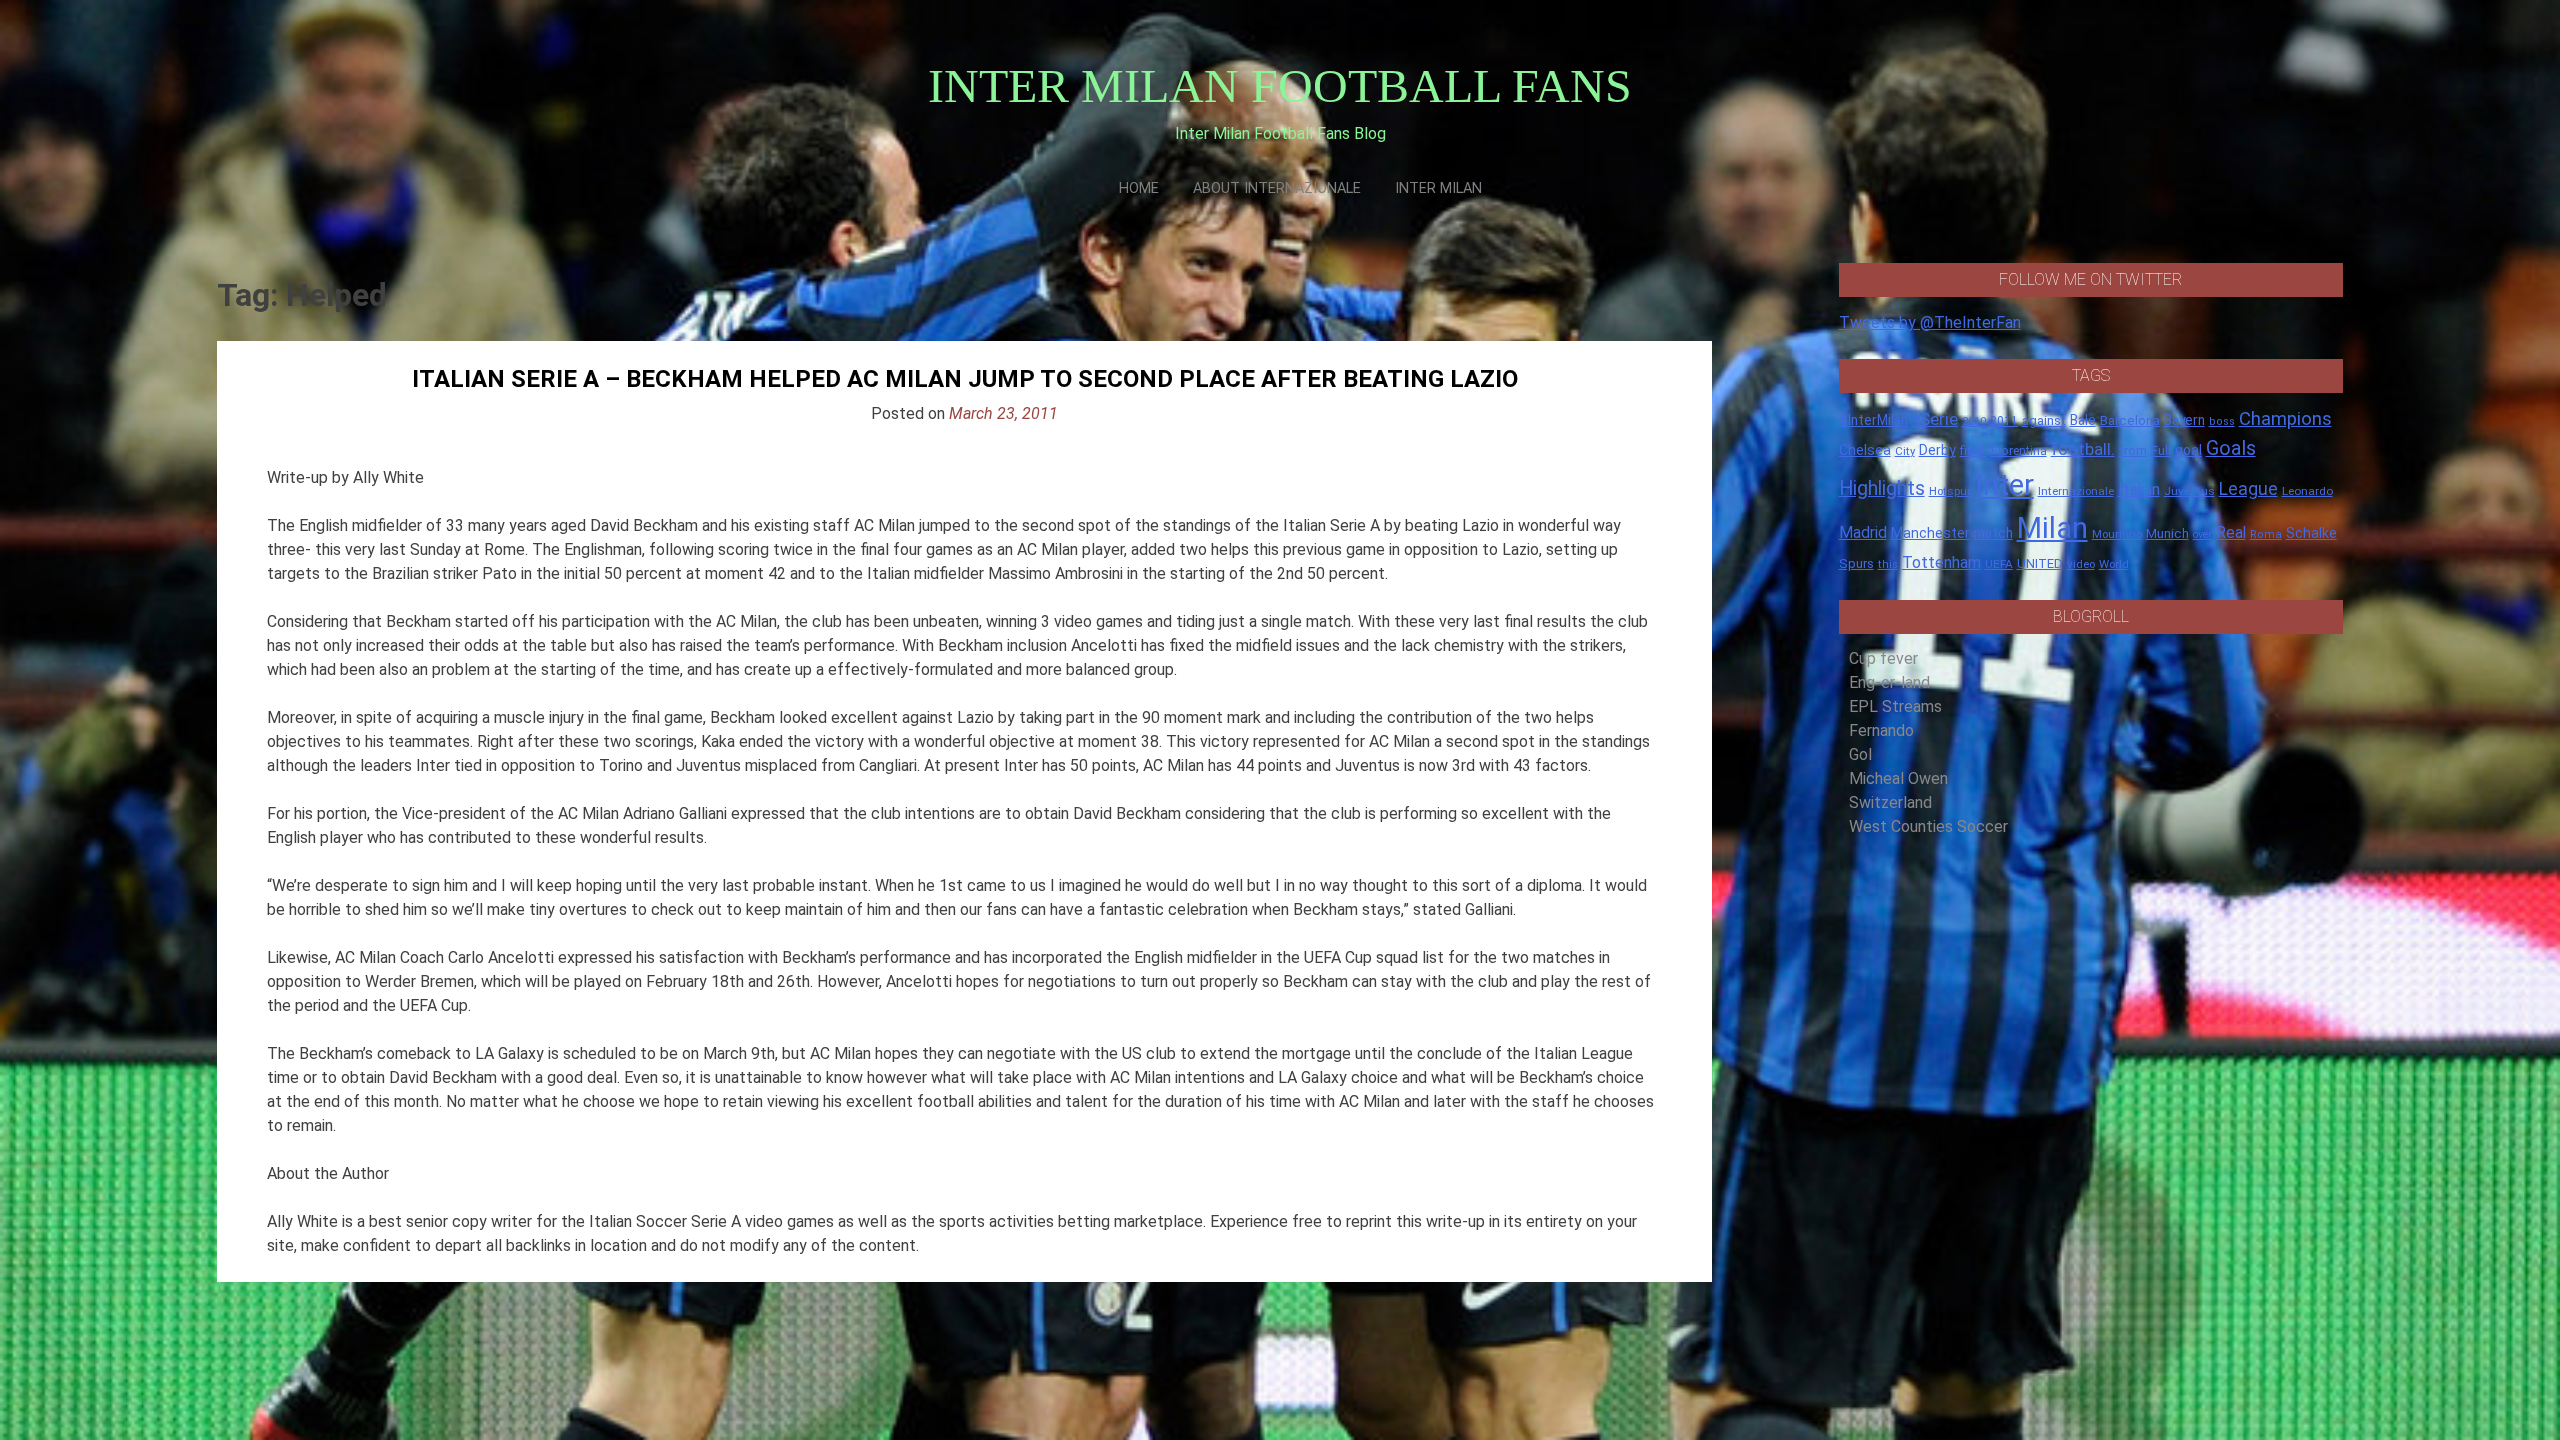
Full (2161, 450)
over (2202, 534)
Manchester (1930, 533)
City (1905, 451)
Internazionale (2076, 491)
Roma (2266, 534)
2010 (1974, 421)
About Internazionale (1277, 188)
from (2133, 451)
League (2248, 489)
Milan (2052, 528)
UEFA (1999, 564)
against (2044, 420)
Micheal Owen (1898, 778)
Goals (2231, 448)
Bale (2083, 420)
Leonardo (2307, 491)
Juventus (2189, 491)
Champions (2285, 419)
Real (2231, 532)
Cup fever (1883, 658)
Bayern (2184, 420)
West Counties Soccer (1928, 826)
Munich (2167, 533)
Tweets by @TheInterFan (1930, 322)
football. (2083, 449)
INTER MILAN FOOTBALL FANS (1280, 85)
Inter (2004, 485)
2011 (2004, 421)
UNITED (2040, 563)
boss (2222, 421)
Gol (1860, 754)
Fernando (1881, 730)
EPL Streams (1895, 706)
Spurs (1856, 563)
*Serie (1935, 419)
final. (1973, 450)
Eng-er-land (1889, 682)
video (2081, 564)
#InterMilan (1873, 420)
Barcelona (2130, 420)
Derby (1937, 450)
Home (1139, 188)
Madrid (1863, 532)
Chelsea (1865, 450)
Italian (2139, 489)
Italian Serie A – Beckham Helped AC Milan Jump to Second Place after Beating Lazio (965, 379)
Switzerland (1890, 802)
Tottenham (1941, 562)
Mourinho (2117, 534)
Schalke (2311, 533)
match (1993, 533)
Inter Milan (1438, 188)
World (2114, 564)
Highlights (1882, 488)
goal (2188, 450)
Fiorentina (2019, 451)
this (1888, 564)
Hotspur (1950, 491)
